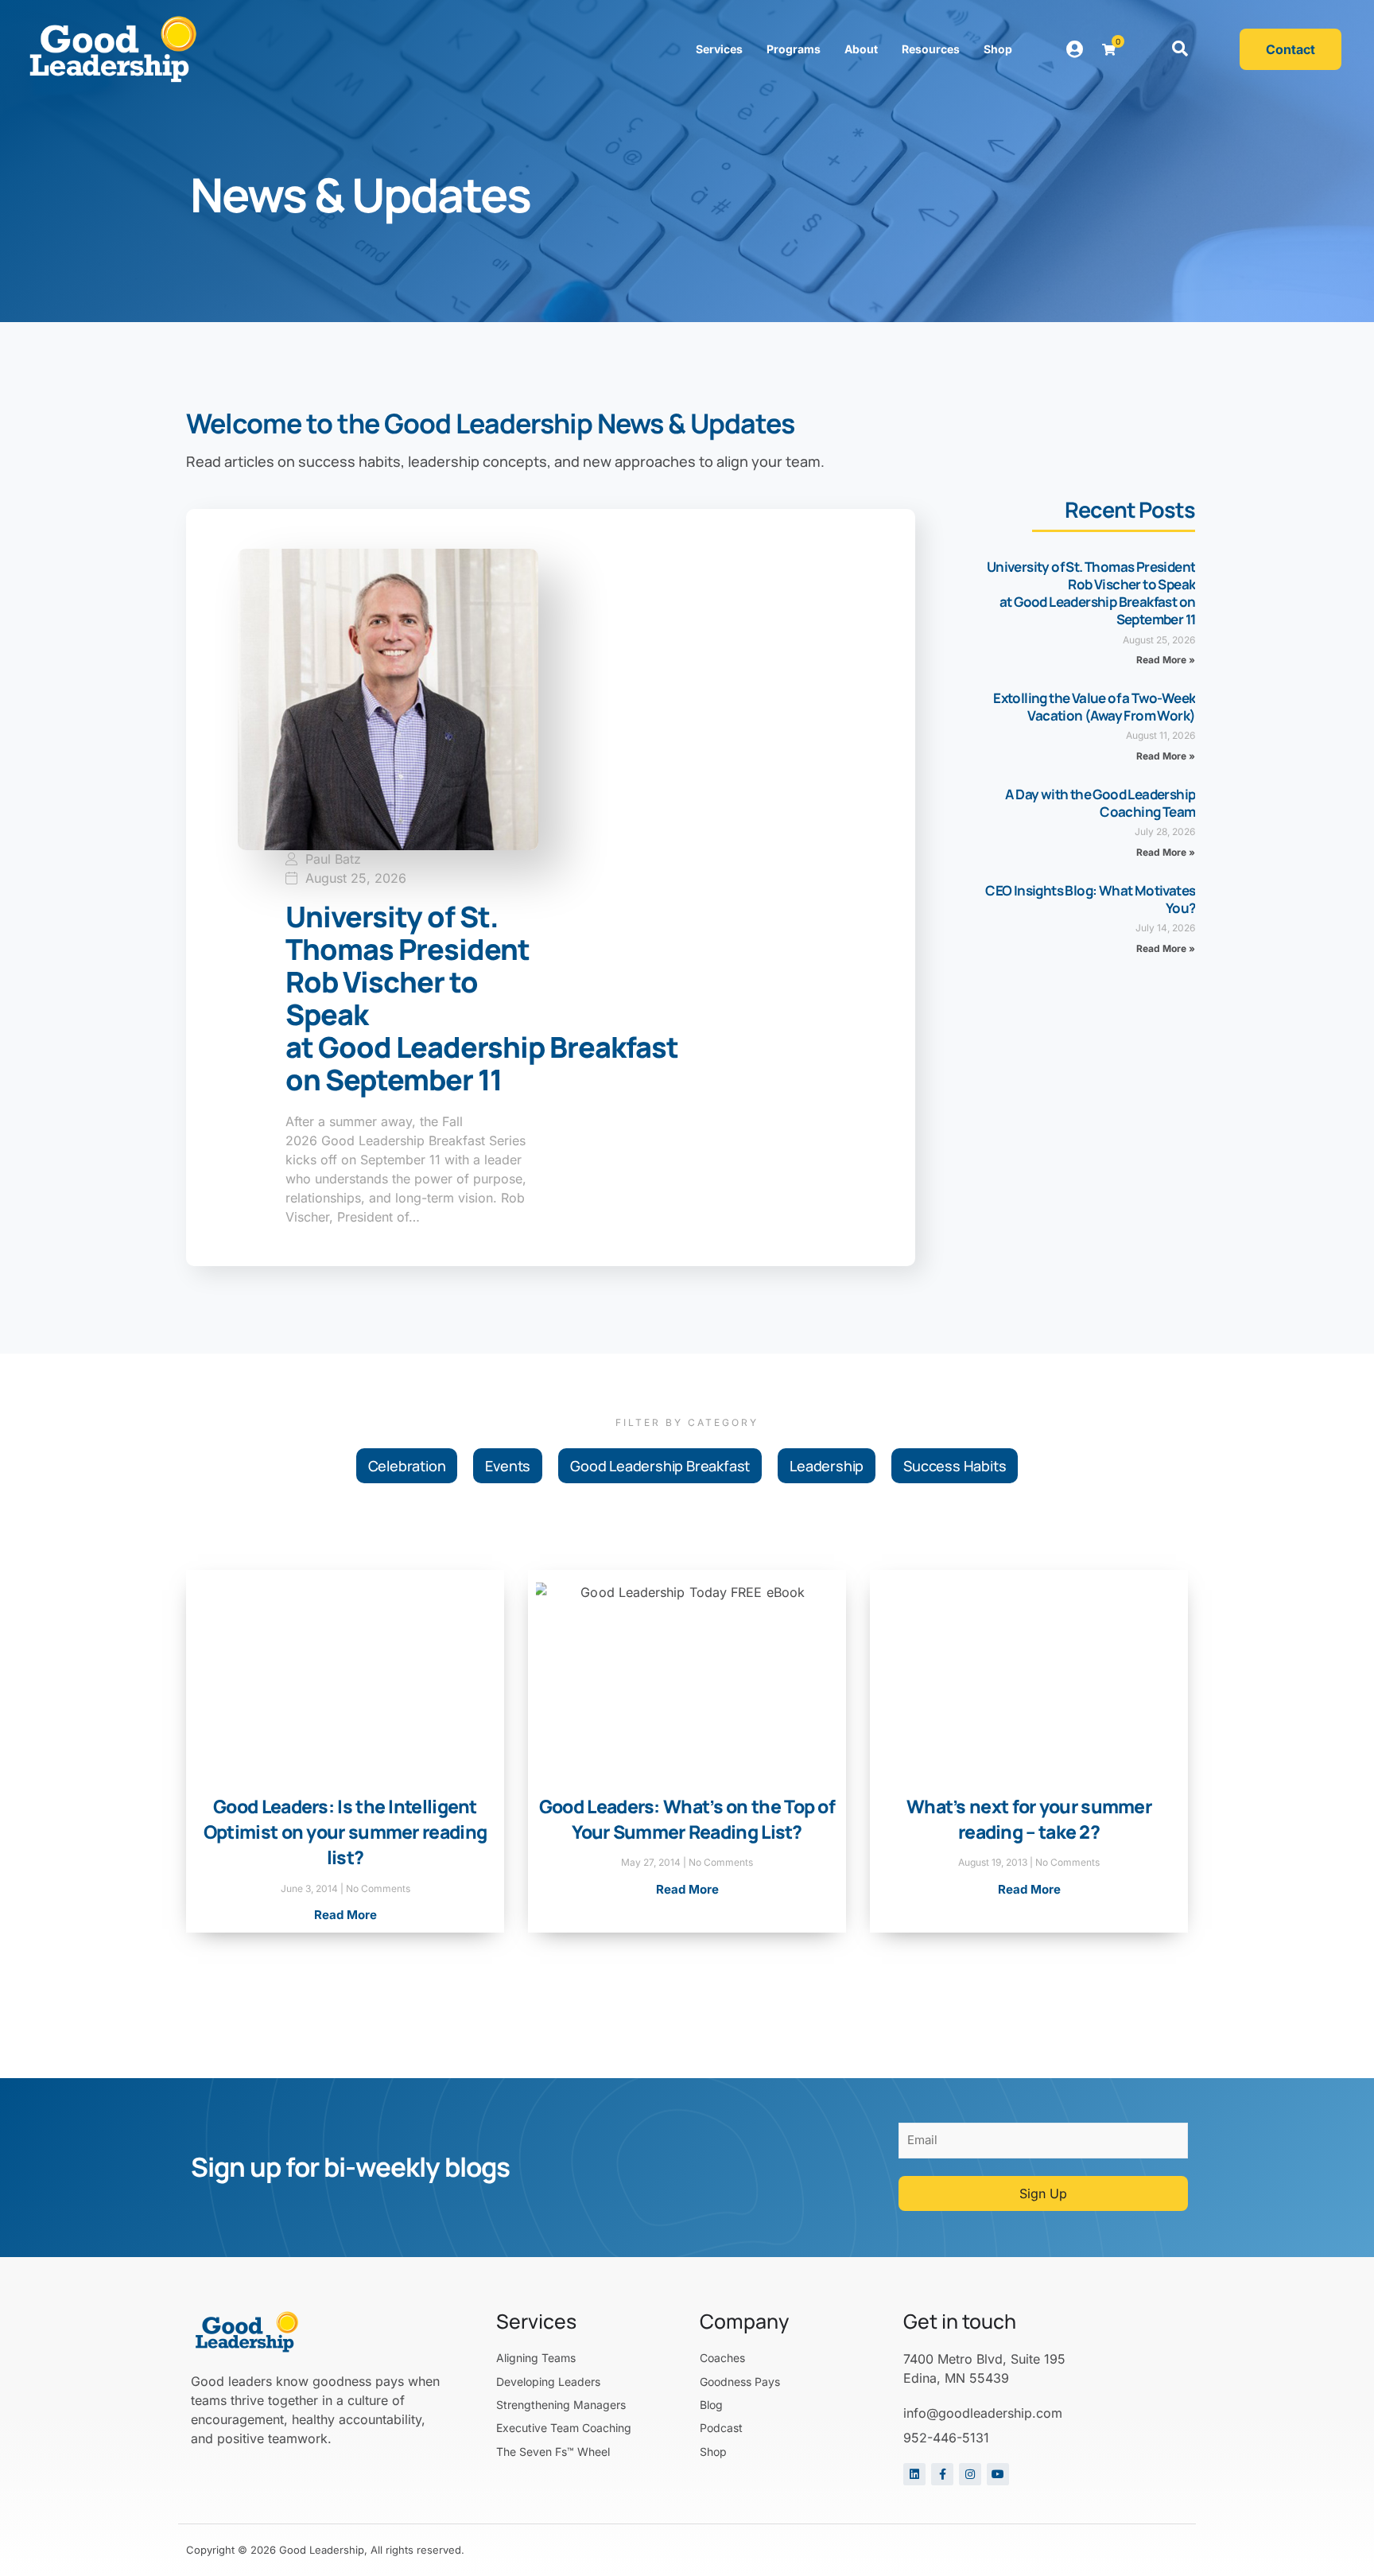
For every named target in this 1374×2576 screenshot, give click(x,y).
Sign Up (1043, 2193)
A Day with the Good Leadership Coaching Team (1100, 803)
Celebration (407, 1466)
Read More (345, 1915)
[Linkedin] (914, 2474)
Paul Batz (333, 859)
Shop (998, 49)
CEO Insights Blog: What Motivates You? (1090, 899)
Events (508, 1466)
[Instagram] (970, 2474)
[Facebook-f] (942, 2474)
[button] (1180, 49)
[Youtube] (998, 2474)
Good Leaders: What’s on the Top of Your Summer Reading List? (687, 1819)
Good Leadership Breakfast (660, 1466)
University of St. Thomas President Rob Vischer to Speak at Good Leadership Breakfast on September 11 (1091, 593)
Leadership (827, 1466)
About (861, 49)
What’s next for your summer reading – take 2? (1029, 1819)
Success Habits (955, 1466)
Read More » (1166, 660)
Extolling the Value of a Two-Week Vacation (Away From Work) (1094, 707)
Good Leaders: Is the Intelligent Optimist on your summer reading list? (345, 1832)
